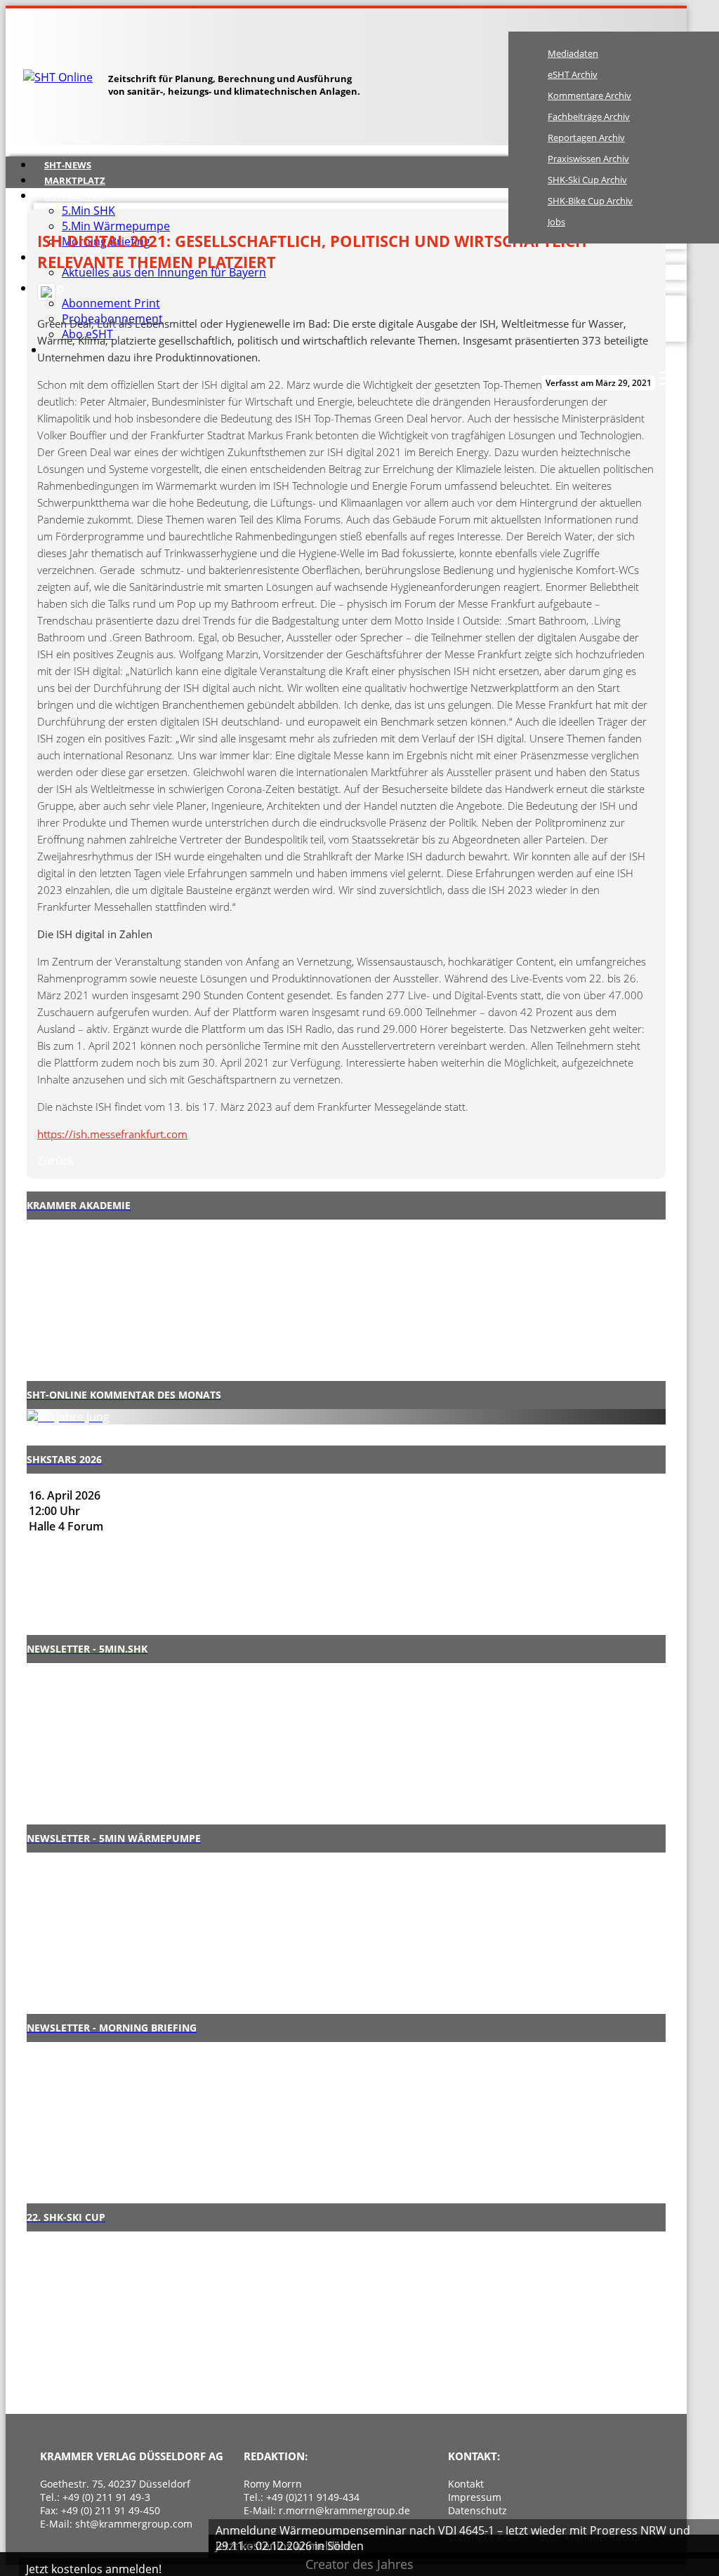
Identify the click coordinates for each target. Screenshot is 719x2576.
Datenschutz (477, 2510)
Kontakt (466, 2484)
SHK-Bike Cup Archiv (590, 201)
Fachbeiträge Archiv (589, 116)
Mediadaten (573, 53)
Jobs (556, 222)
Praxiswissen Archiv (588, 159)
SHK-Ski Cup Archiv (587, 180)
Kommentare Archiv (589, 95)
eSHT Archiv (573, 74)
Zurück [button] (55, 1161)
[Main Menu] (668, 378)
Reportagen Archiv (586, 138)
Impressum (475, 2497)
